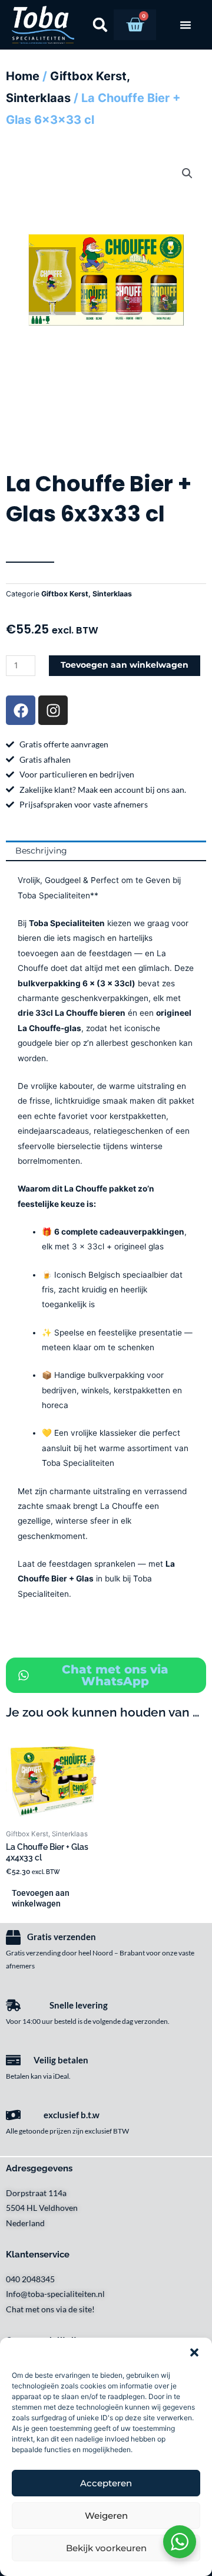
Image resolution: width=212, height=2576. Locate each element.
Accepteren (106, 2483)
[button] (194, 2352)
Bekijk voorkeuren (106, 2548)
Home (23, 76)
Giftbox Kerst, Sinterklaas (87, 594)
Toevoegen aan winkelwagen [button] (41, 1898)
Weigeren (106, 2516)
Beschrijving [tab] (41, 851)
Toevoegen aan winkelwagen (125, 665)
